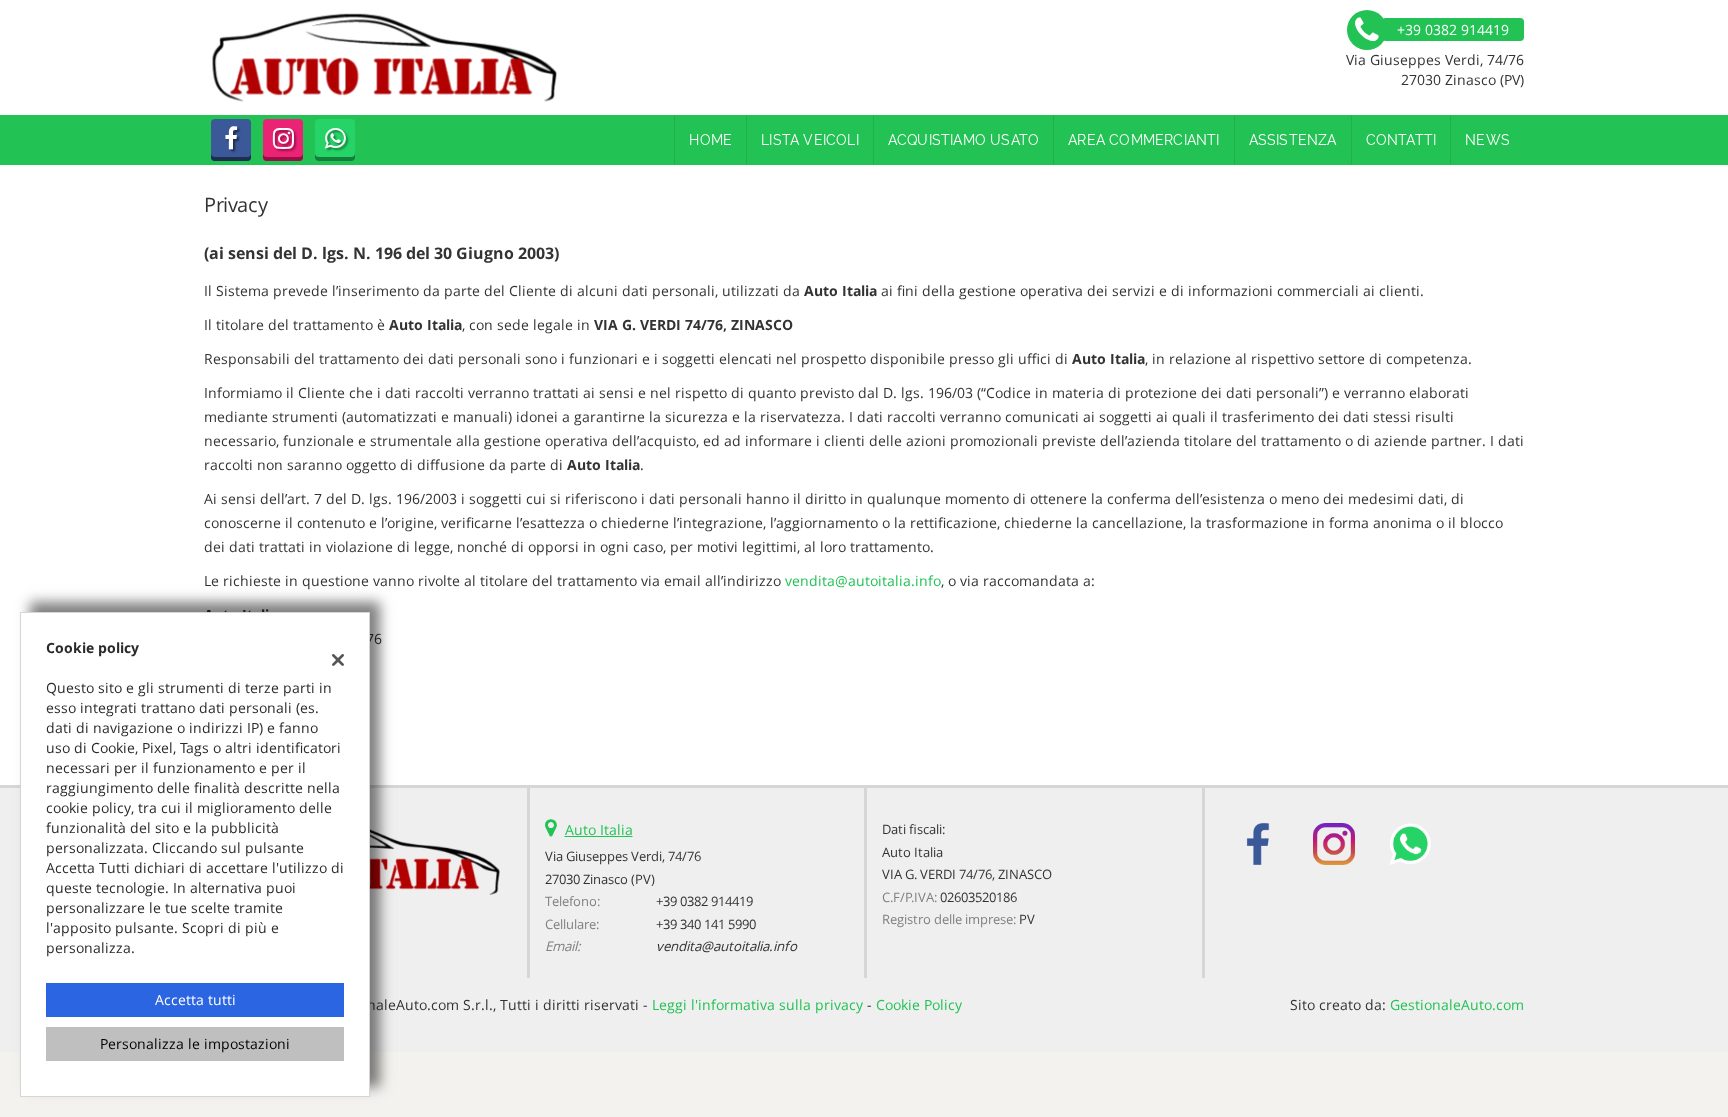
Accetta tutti (195, 999)
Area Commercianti (1143, 140)
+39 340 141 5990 (706, 924)
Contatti (1401, 140)
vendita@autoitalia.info (863, 580)
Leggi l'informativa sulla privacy (757, 1004)
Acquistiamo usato (963, 140)
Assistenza (1293, 140)
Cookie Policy (919, 1004)
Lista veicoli (810, 140)
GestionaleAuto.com (1457, 1004)
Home (710, 140)
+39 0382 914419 (704, 901)
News (1487, 140)
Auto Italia (599, 829)
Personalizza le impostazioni (195, 1043)
